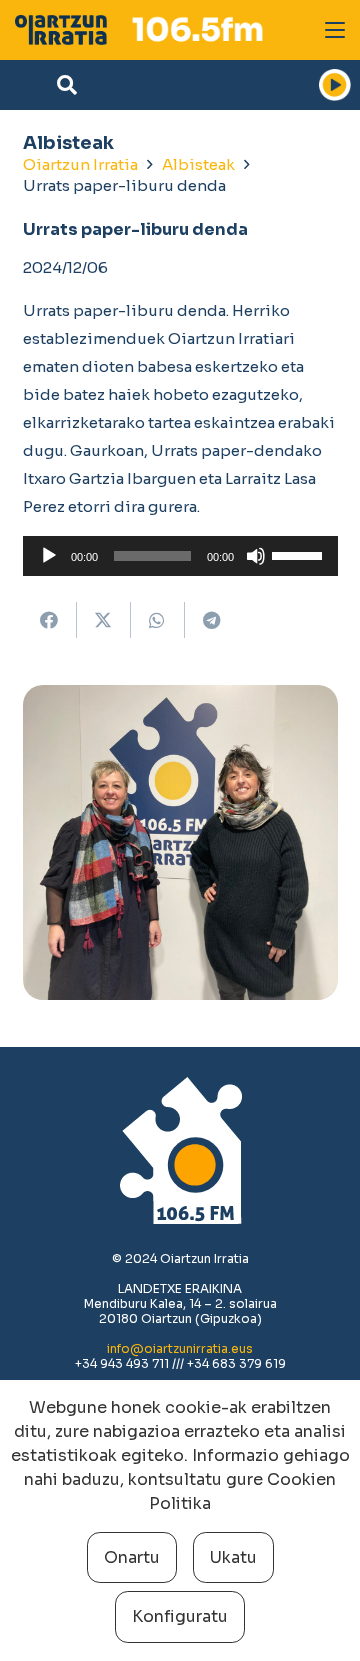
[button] (335, 30)
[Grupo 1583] (61, 30)
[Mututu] (256, 556)
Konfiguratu (180, 1616)
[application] (180, 556)
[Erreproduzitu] (49, 556)
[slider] (300, 554)
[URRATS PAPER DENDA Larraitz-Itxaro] (180, 842)
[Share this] (50, 620)
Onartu (132, 1557)
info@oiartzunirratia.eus (180, 1348)
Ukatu (233, 1557)
